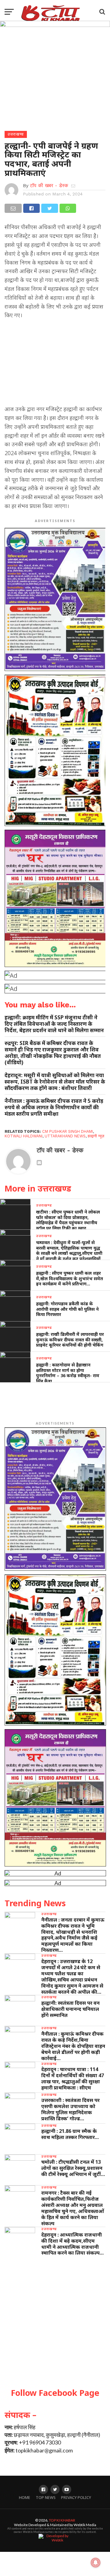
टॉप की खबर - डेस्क (49, 185)
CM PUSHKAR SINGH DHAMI (68, 1131)
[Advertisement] (55, 364)
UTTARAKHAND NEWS (65, 1136)
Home (25, 2498)
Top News (46, 2498)
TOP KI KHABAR (62, 2520)
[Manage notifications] (96, 2563)
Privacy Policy (76, 2498)
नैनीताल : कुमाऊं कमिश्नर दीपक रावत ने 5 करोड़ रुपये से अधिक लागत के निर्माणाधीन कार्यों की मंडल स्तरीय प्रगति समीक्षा (54, 1107)
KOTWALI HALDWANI (24, 1136)
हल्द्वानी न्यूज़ (96, 1136)
